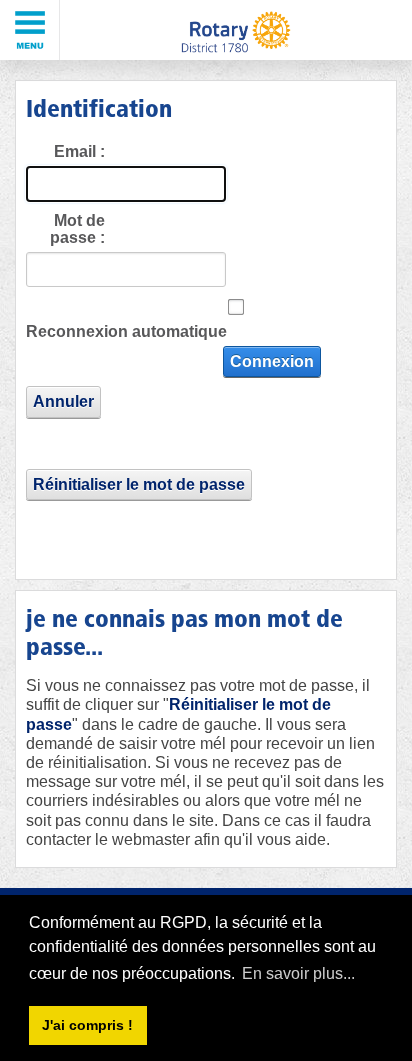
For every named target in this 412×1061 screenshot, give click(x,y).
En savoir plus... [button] (298, 973)
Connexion (272, 361)
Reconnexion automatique (126, 331)
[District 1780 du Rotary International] (236, 30)
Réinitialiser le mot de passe (139, 484)
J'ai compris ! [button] (87, 1025)
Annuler (63, 401)
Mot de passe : (77, 229)
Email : (79, 151)
